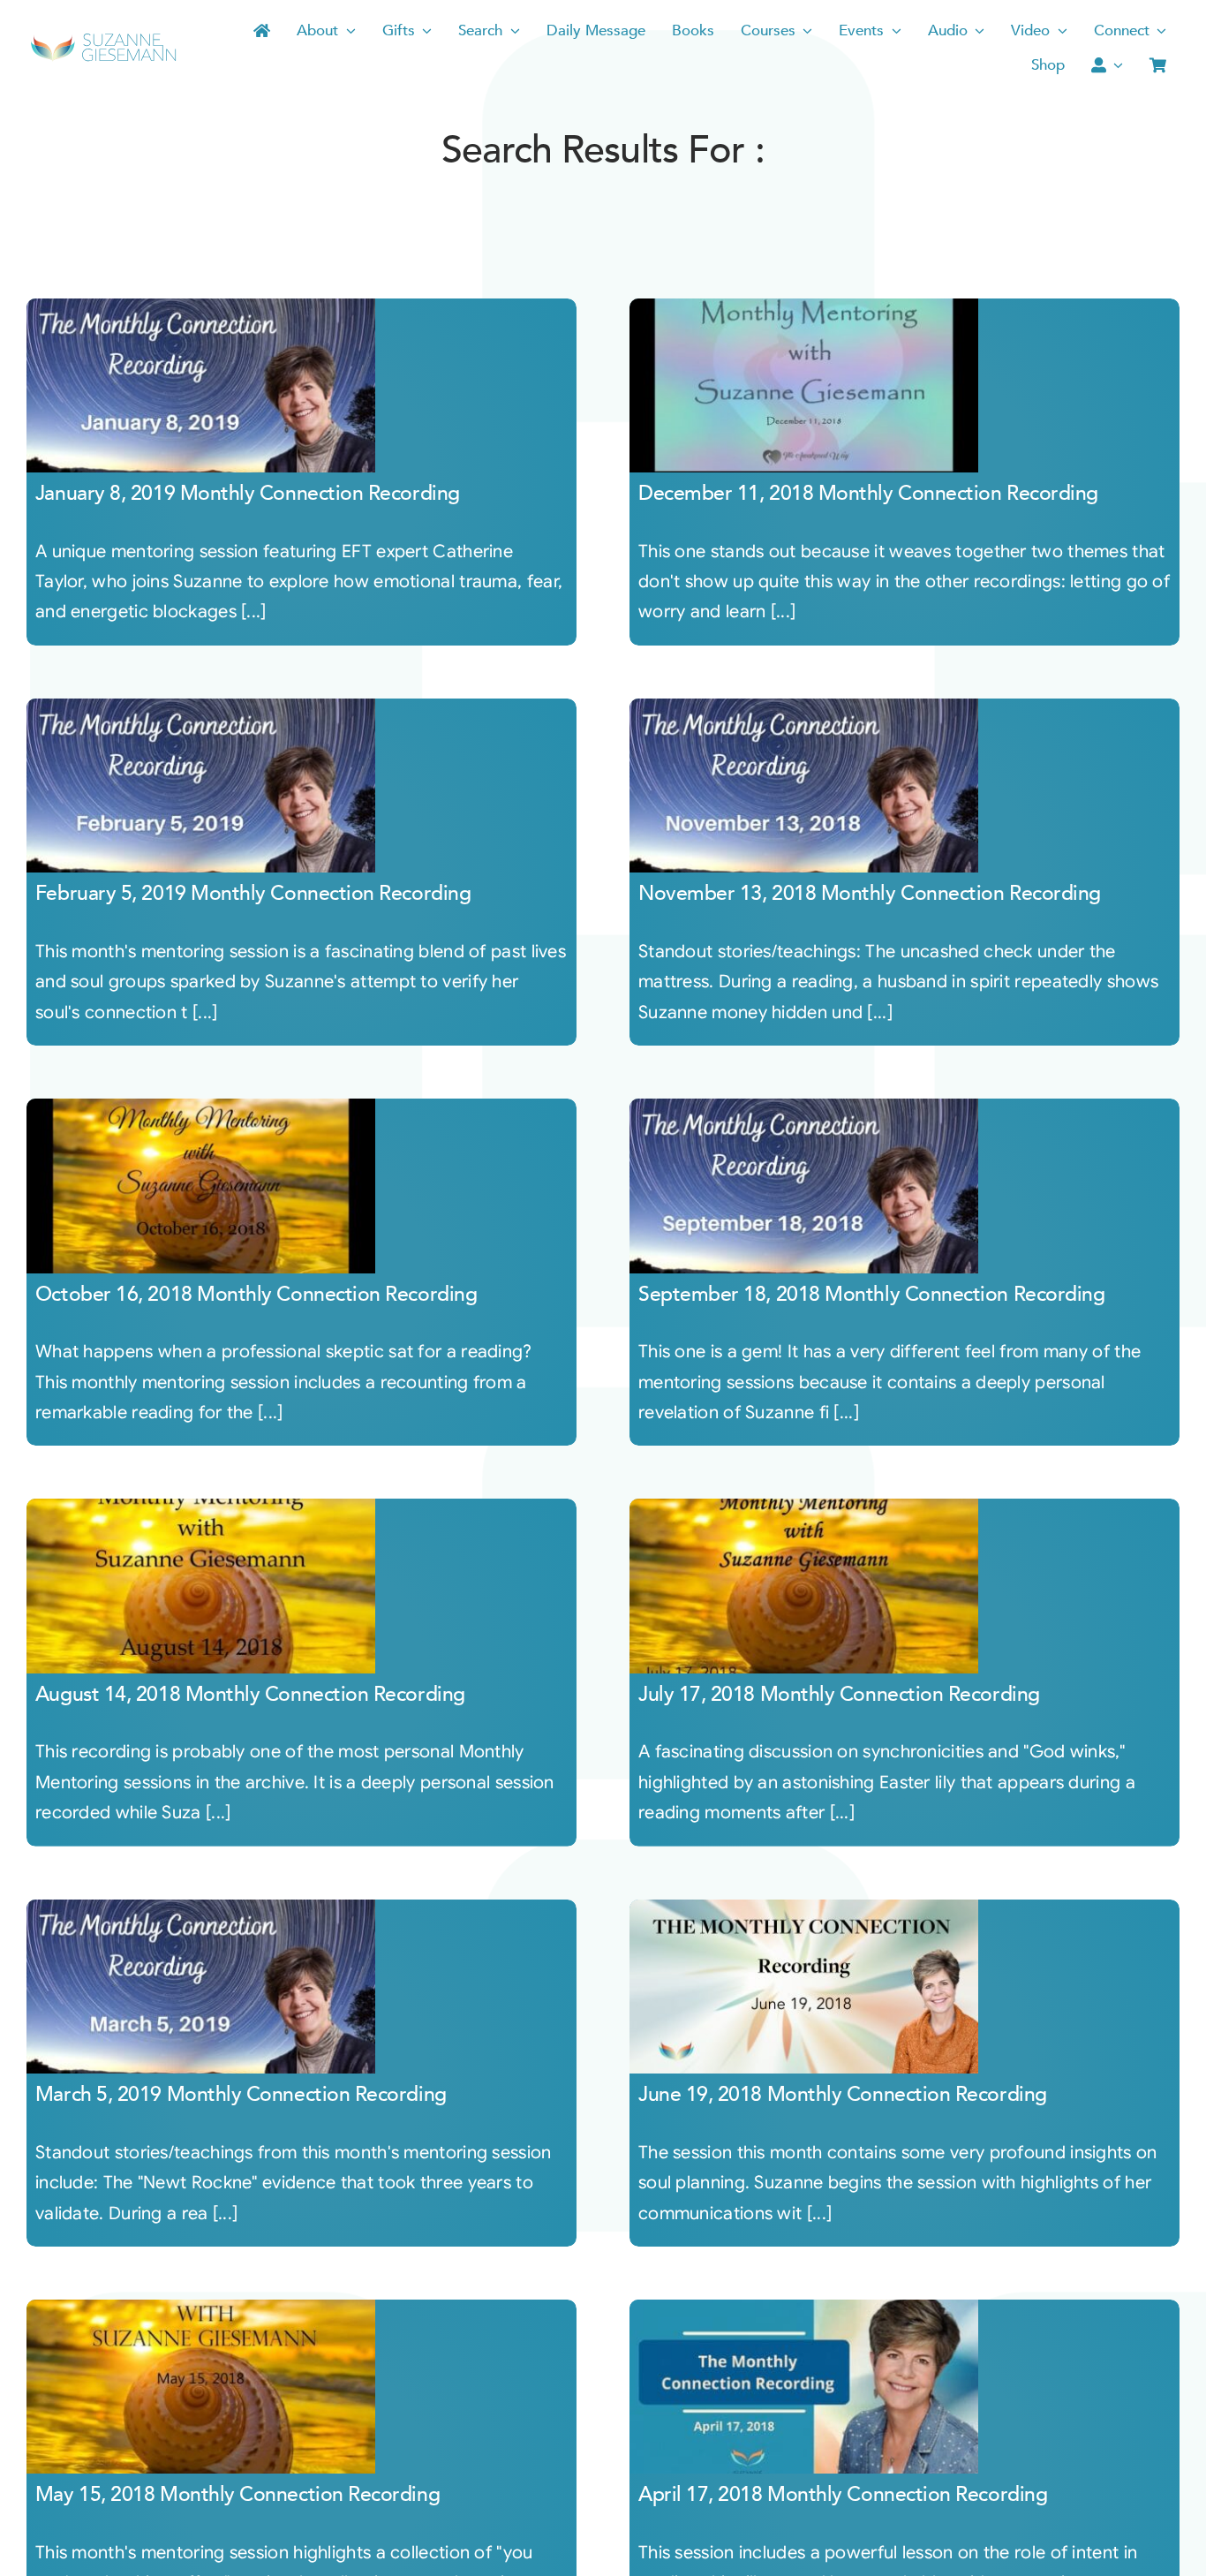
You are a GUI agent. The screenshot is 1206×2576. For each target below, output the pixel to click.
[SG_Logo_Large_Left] (103, 39)
